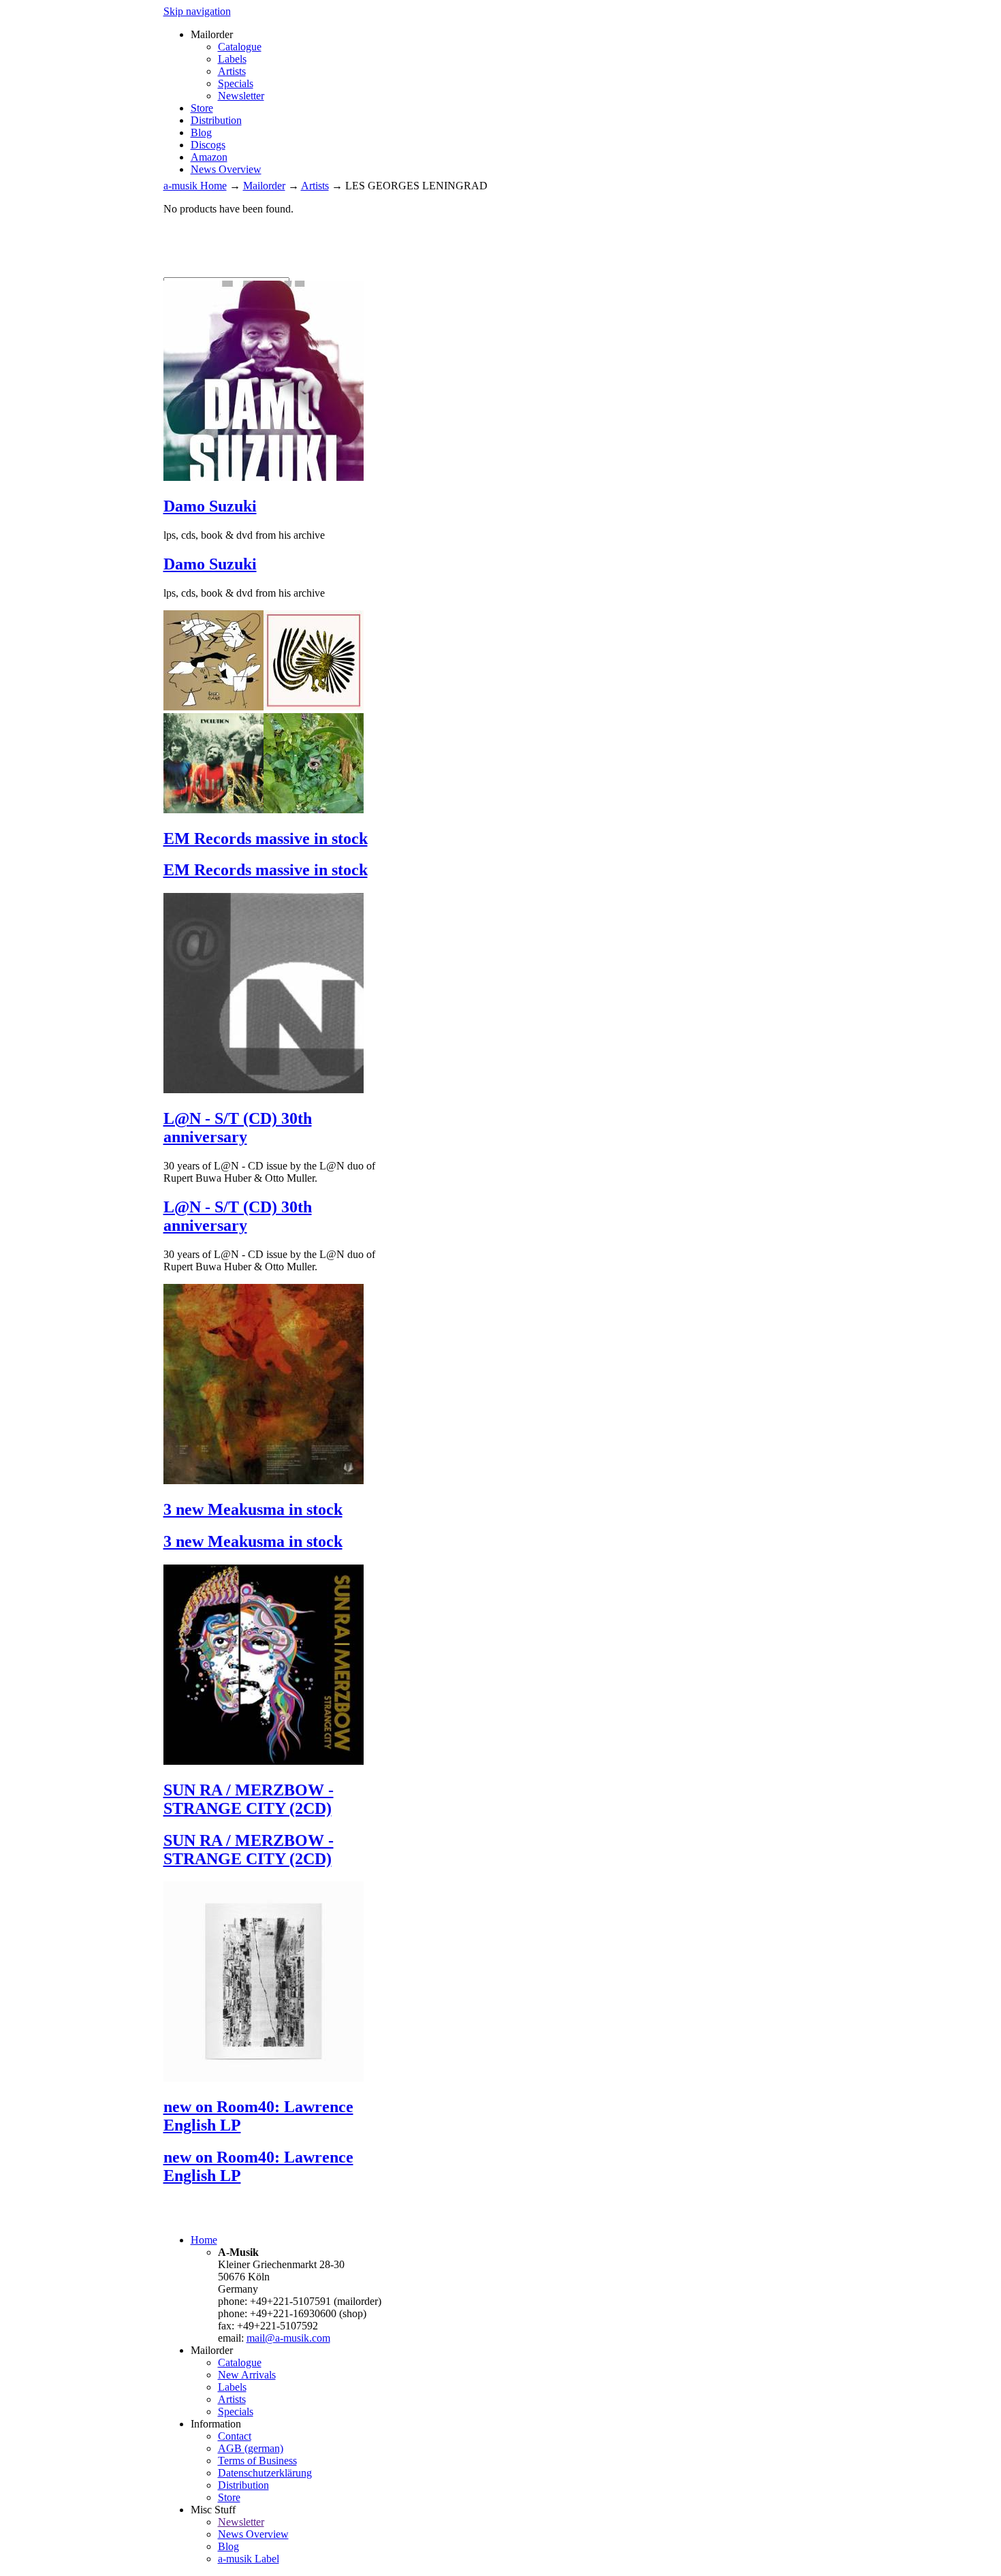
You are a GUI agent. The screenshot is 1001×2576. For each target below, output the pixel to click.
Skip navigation (197, 11)
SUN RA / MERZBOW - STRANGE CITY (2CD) (249, 1799)
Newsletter (241, 96)
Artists (232, 71)
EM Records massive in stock (266, 838)
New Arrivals (247, 2375)
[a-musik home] (361, 271)
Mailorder (264, 186)
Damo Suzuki (210, 506)
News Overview (226, 169)
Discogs (208, 145)
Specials (236, 83)
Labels (232, 59)
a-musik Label (249, 2559)
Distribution (216, 120)
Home (204, 2240)
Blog (201, 132)
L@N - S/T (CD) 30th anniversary (238, 1128)
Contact (235, 2436)
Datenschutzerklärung (265, 2473)
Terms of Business (257, 2461)
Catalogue (240, 47)
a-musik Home (195, 186)
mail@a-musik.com (288, 2338)
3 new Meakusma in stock (253, 1509)
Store (202, 108)
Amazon (209, 157)
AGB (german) (251, 2448)
